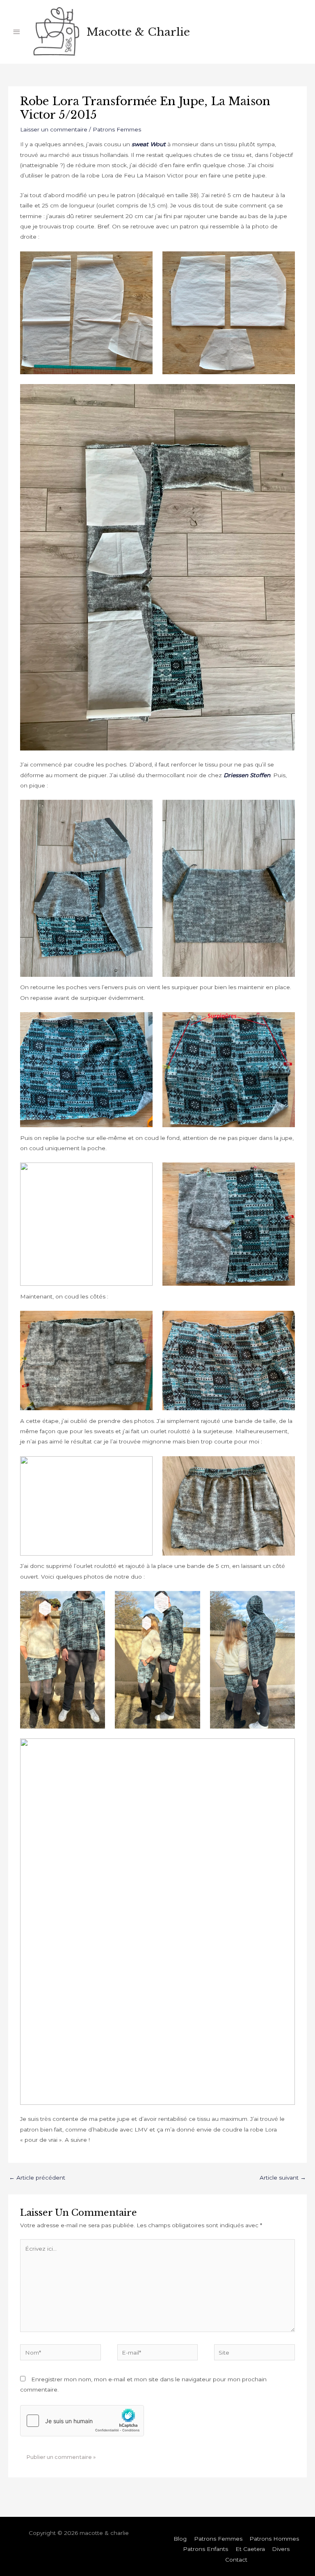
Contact (236, 2560)
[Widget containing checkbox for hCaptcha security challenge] (82, 2421)
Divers (281, 2549)
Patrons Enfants (205, 2549)
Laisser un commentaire (54, 129)
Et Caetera (250, 2549)
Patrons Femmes (117, 129)
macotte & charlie (138, 32)
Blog (180, 2539)
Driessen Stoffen (247, 775)
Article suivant (283, 2178)
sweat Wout (149, 144)
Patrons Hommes (274, 2539)
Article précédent (37, 2178)
